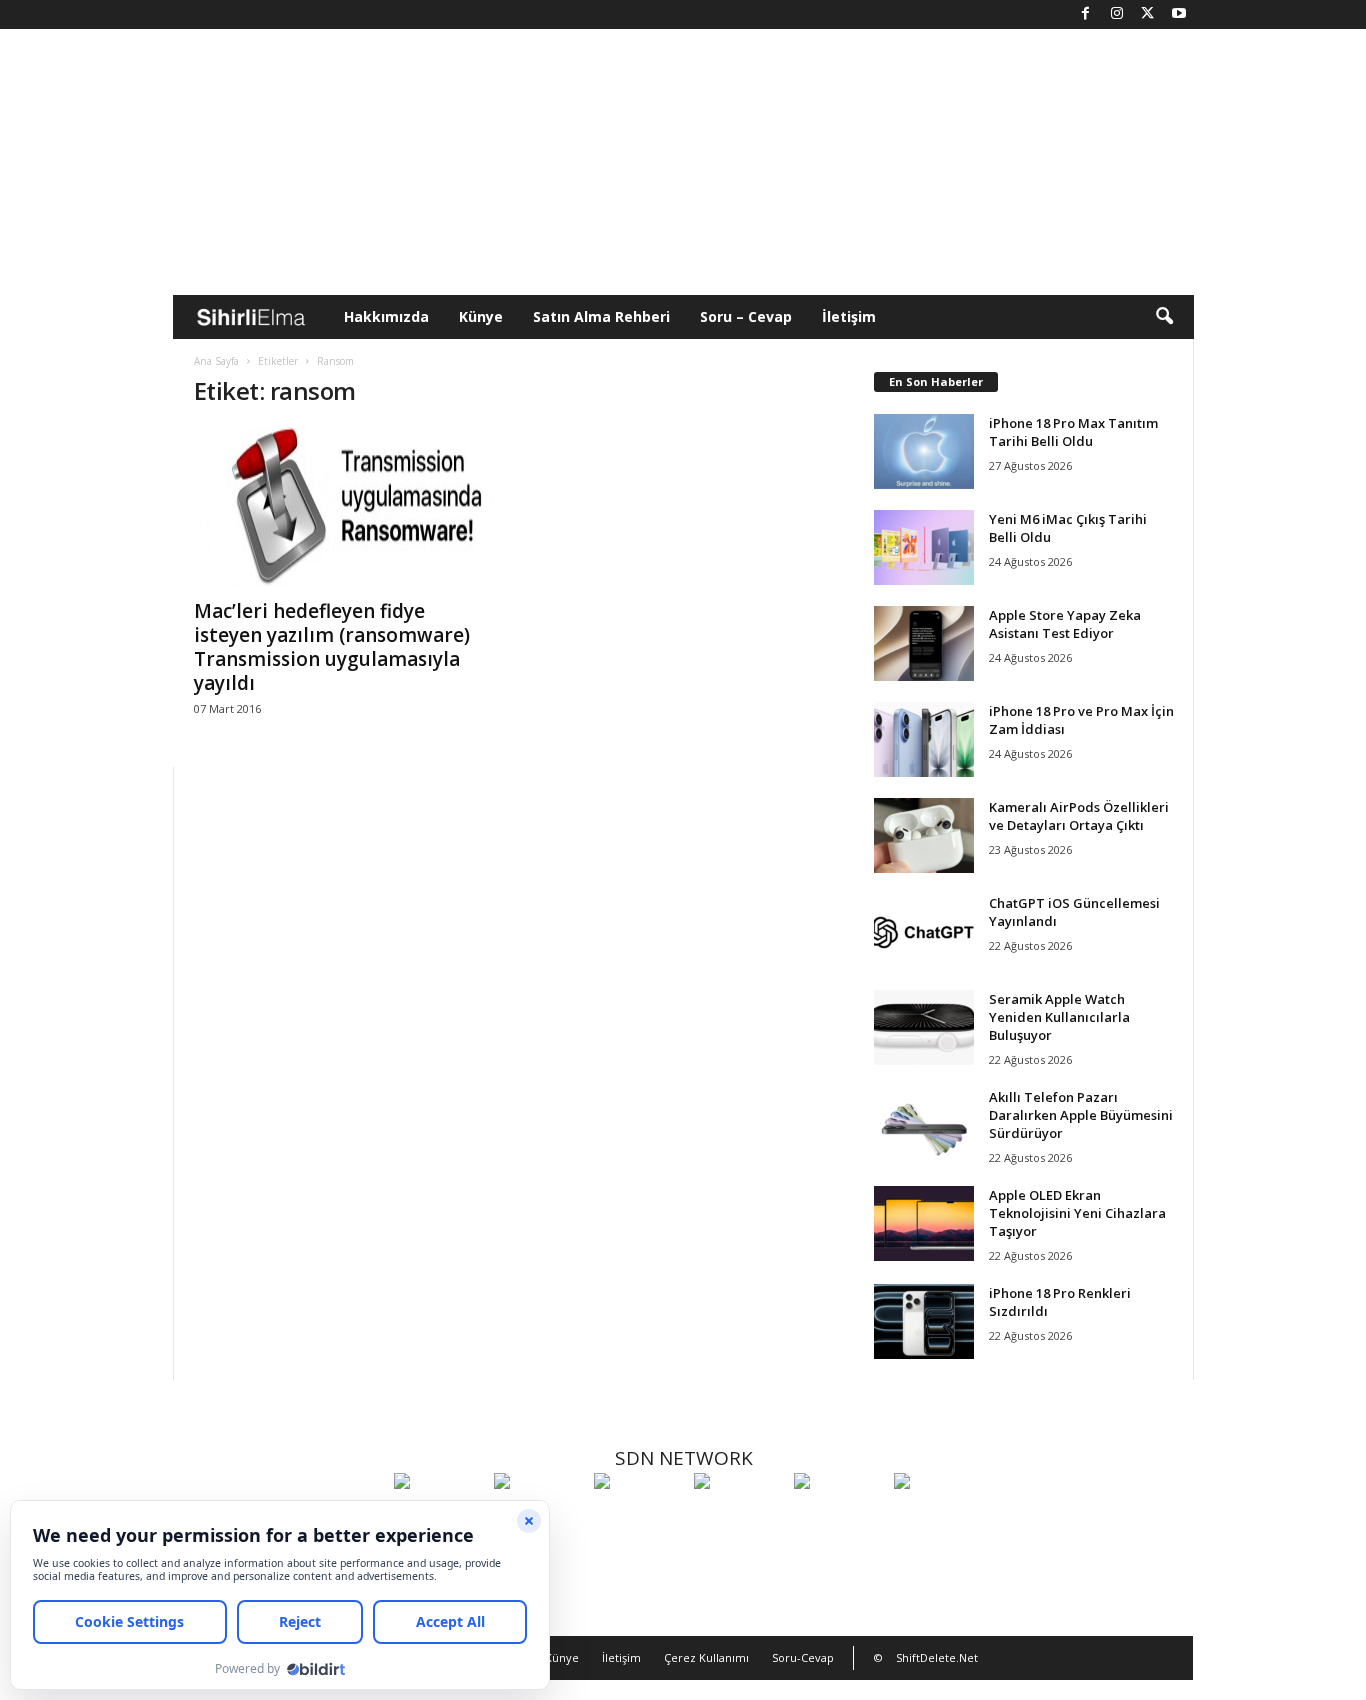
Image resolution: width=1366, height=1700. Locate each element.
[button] (1164, 317)
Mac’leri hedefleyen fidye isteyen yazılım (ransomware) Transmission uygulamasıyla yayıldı (332, 647)
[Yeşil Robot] (639, 1518)
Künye (481, 316)
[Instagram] (1117, 14)
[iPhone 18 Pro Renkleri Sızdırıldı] (924, 1321)
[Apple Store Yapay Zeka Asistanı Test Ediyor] (924, 643)
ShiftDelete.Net (937, 1657)
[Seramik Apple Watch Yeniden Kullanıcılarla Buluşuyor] (924, 1027)
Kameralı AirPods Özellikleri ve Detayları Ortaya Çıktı (1079, 816)
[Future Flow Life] (939, 1518)
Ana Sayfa (216, 361)
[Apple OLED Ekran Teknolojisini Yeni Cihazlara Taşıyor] (924, 1223)
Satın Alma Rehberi (601, 316)
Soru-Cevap (803, 1657)
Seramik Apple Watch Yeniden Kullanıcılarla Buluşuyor (1059, 1017)
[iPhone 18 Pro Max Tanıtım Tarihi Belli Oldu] (924, 451)
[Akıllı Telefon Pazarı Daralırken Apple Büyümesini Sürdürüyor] (924, 1125)
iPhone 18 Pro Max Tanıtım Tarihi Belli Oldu (1073, 432)
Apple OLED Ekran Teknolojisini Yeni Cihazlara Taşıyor (1077, 1213)
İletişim (849, 316)
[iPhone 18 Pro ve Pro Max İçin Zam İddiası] (924, 739)
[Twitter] (1148, 14)
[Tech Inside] (739, 1518)
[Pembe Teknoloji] (839, 1518)
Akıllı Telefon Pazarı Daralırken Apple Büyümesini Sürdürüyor (1081, 1115)
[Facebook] (1086, 14)
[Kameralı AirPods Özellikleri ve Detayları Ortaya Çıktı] (924, 835)
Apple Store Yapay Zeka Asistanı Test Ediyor (1065, 624)
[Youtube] (1179, 14)
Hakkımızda (386, 316)
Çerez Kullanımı (706, 1657)
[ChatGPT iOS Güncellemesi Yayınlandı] (924, 931)
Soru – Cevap (746, 316)
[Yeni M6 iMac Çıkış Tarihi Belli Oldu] (924, 547)
